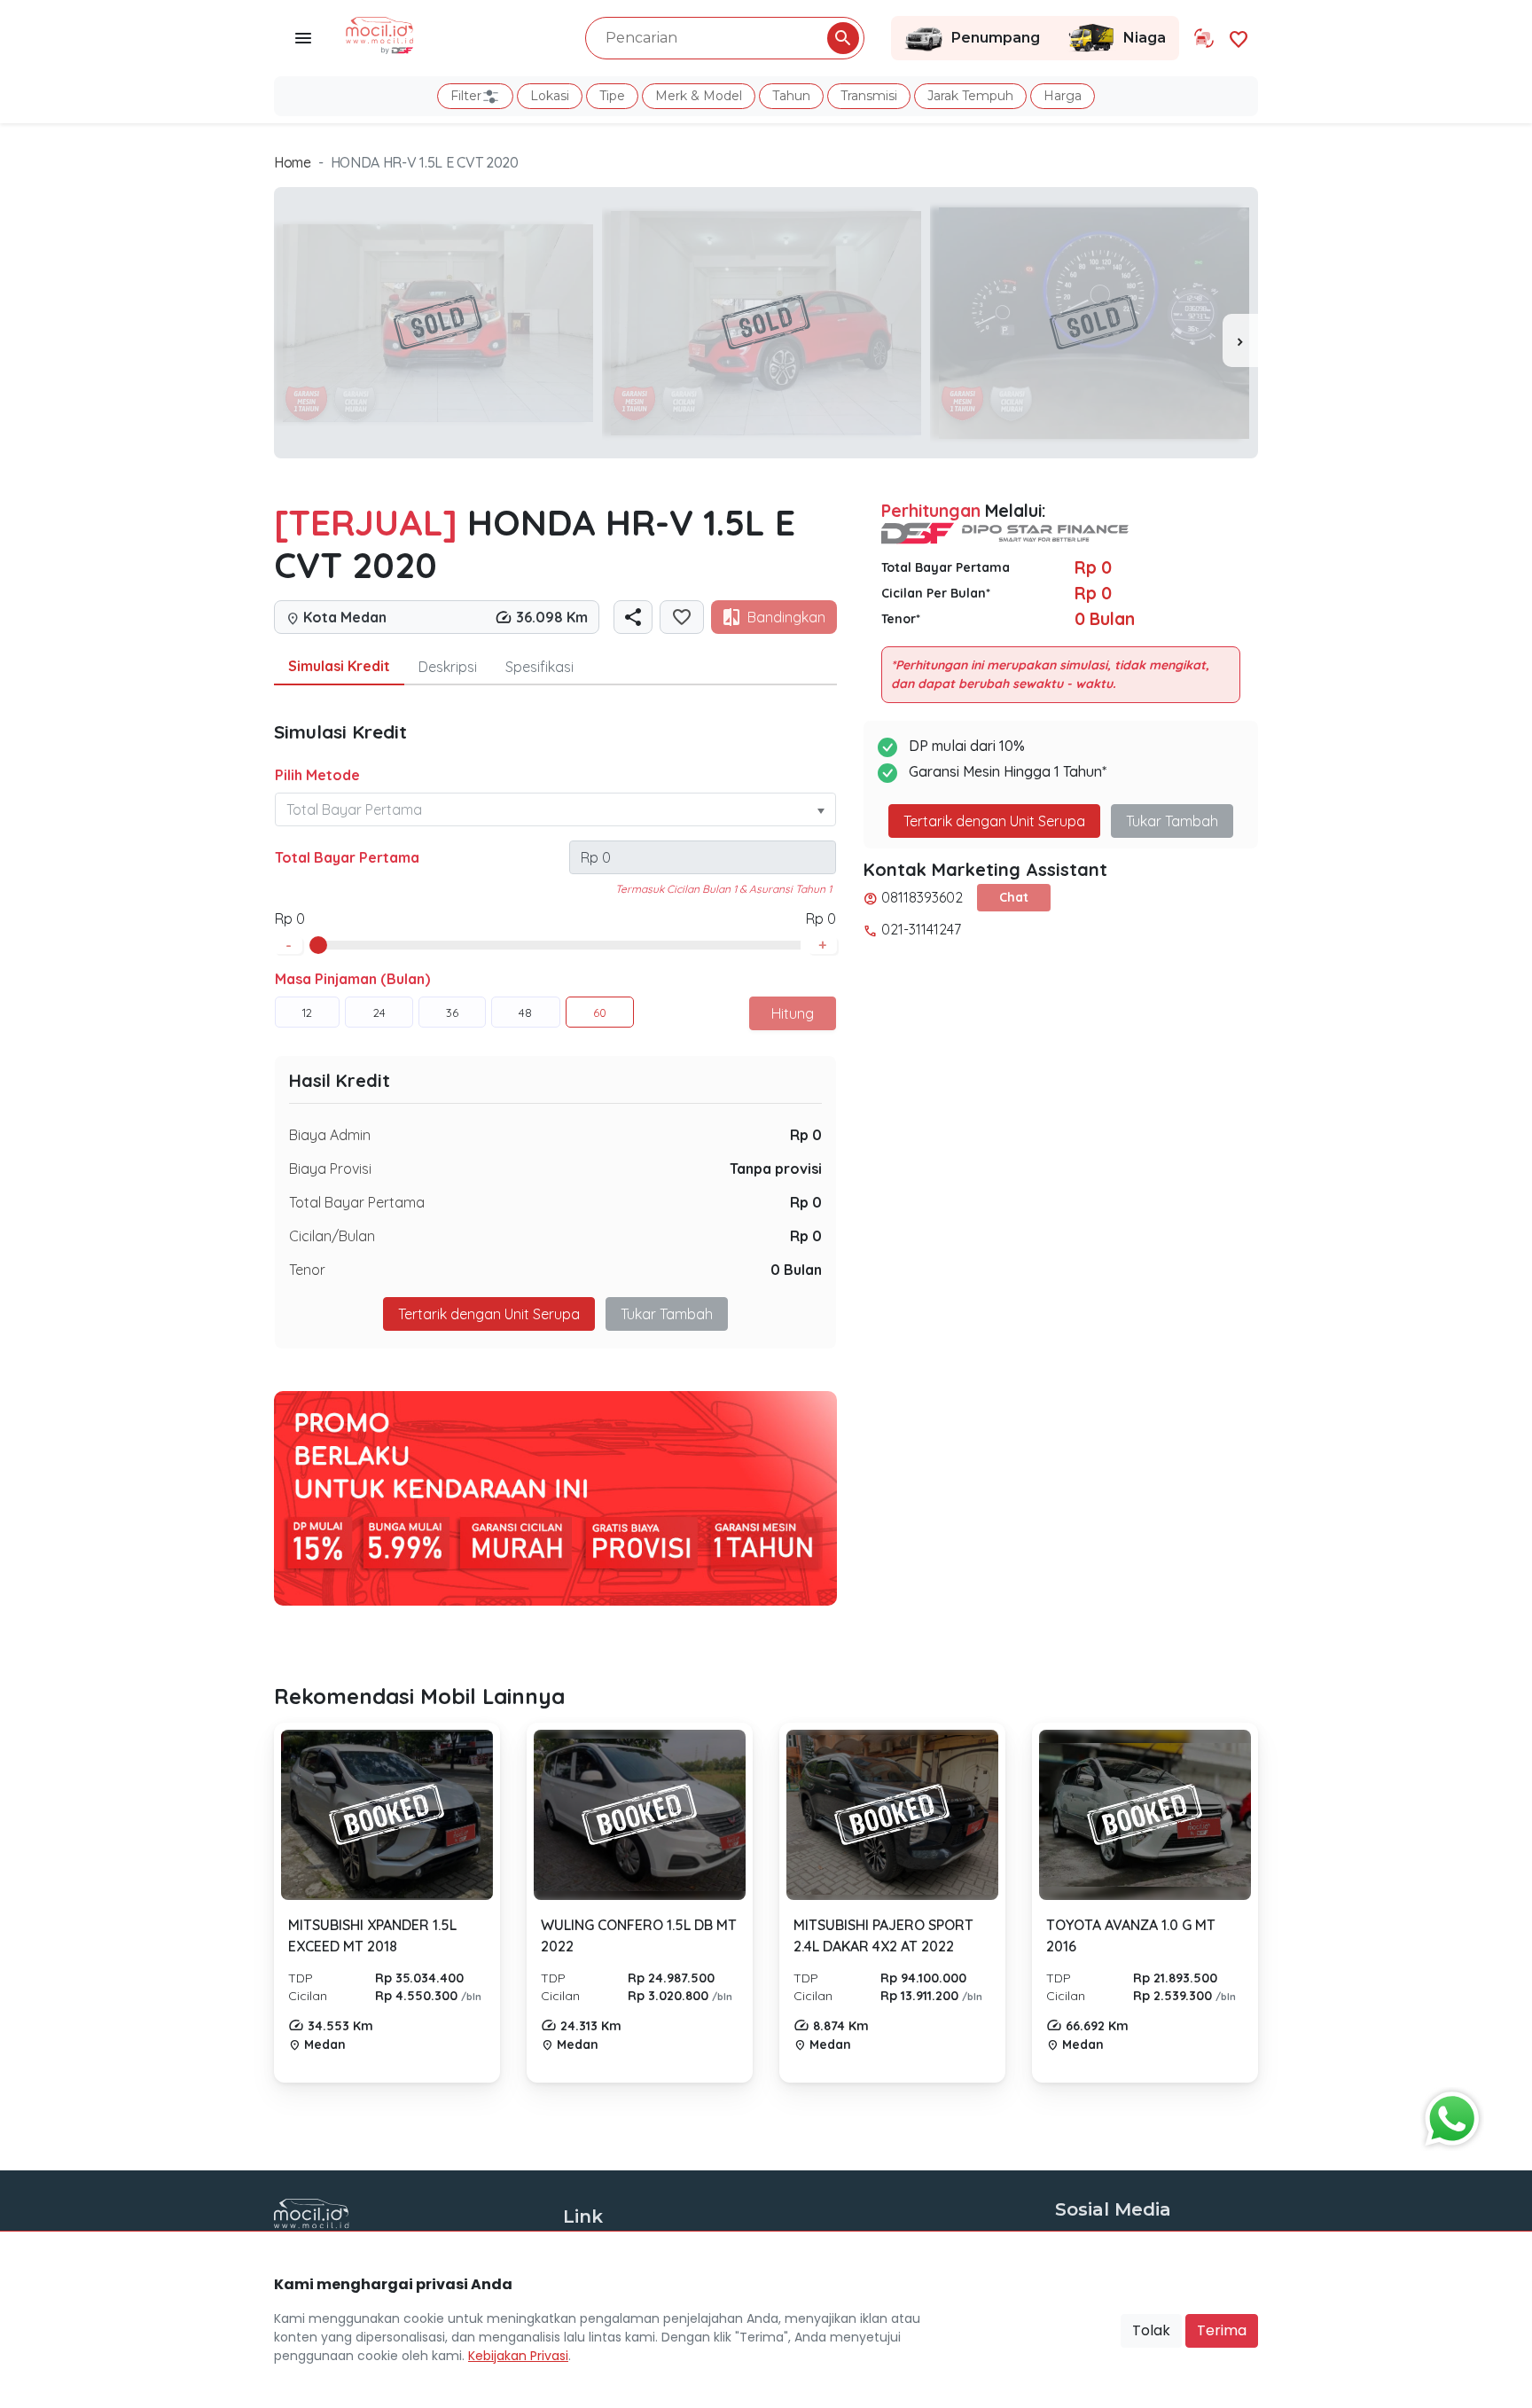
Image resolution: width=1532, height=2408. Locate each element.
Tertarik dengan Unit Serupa (994, 821)
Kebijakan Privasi (518, 2356)
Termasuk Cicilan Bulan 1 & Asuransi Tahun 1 (723, 889)
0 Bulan (796, 1270)
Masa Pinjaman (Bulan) (352, 979)
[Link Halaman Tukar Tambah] (1204, 38)
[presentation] (1240, 340)
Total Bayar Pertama (347, 857)
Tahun (791, 96)
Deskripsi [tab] (448, 667)
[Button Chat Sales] (1448, 2115)
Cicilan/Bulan (332, 1236)
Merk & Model (699, 96)
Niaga (1145, 38)
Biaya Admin (330, 1135)
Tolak (1151, 2330)
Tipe (612, 96)
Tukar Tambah (667, 1314)
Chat (1014, 897)
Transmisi (869, 96)
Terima (1222, 2330)
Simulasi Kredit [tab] (339, 666)
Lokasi (550, 96)
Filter (466, 96)
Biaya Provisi (330, 1169)
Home (293, 162)
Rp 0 (806, 1135)
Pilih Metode (317, 775)
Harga (1063, 96)
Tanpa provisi (776, 1169)
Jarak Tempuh (970, 96)
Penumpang (996, 38)
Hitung (793, 1013)
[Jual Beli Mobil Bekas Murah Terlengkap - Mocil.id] (380, 34)
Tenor (307, 1270)
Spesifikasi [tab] (539, 667)
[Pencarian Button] (843, 38)
